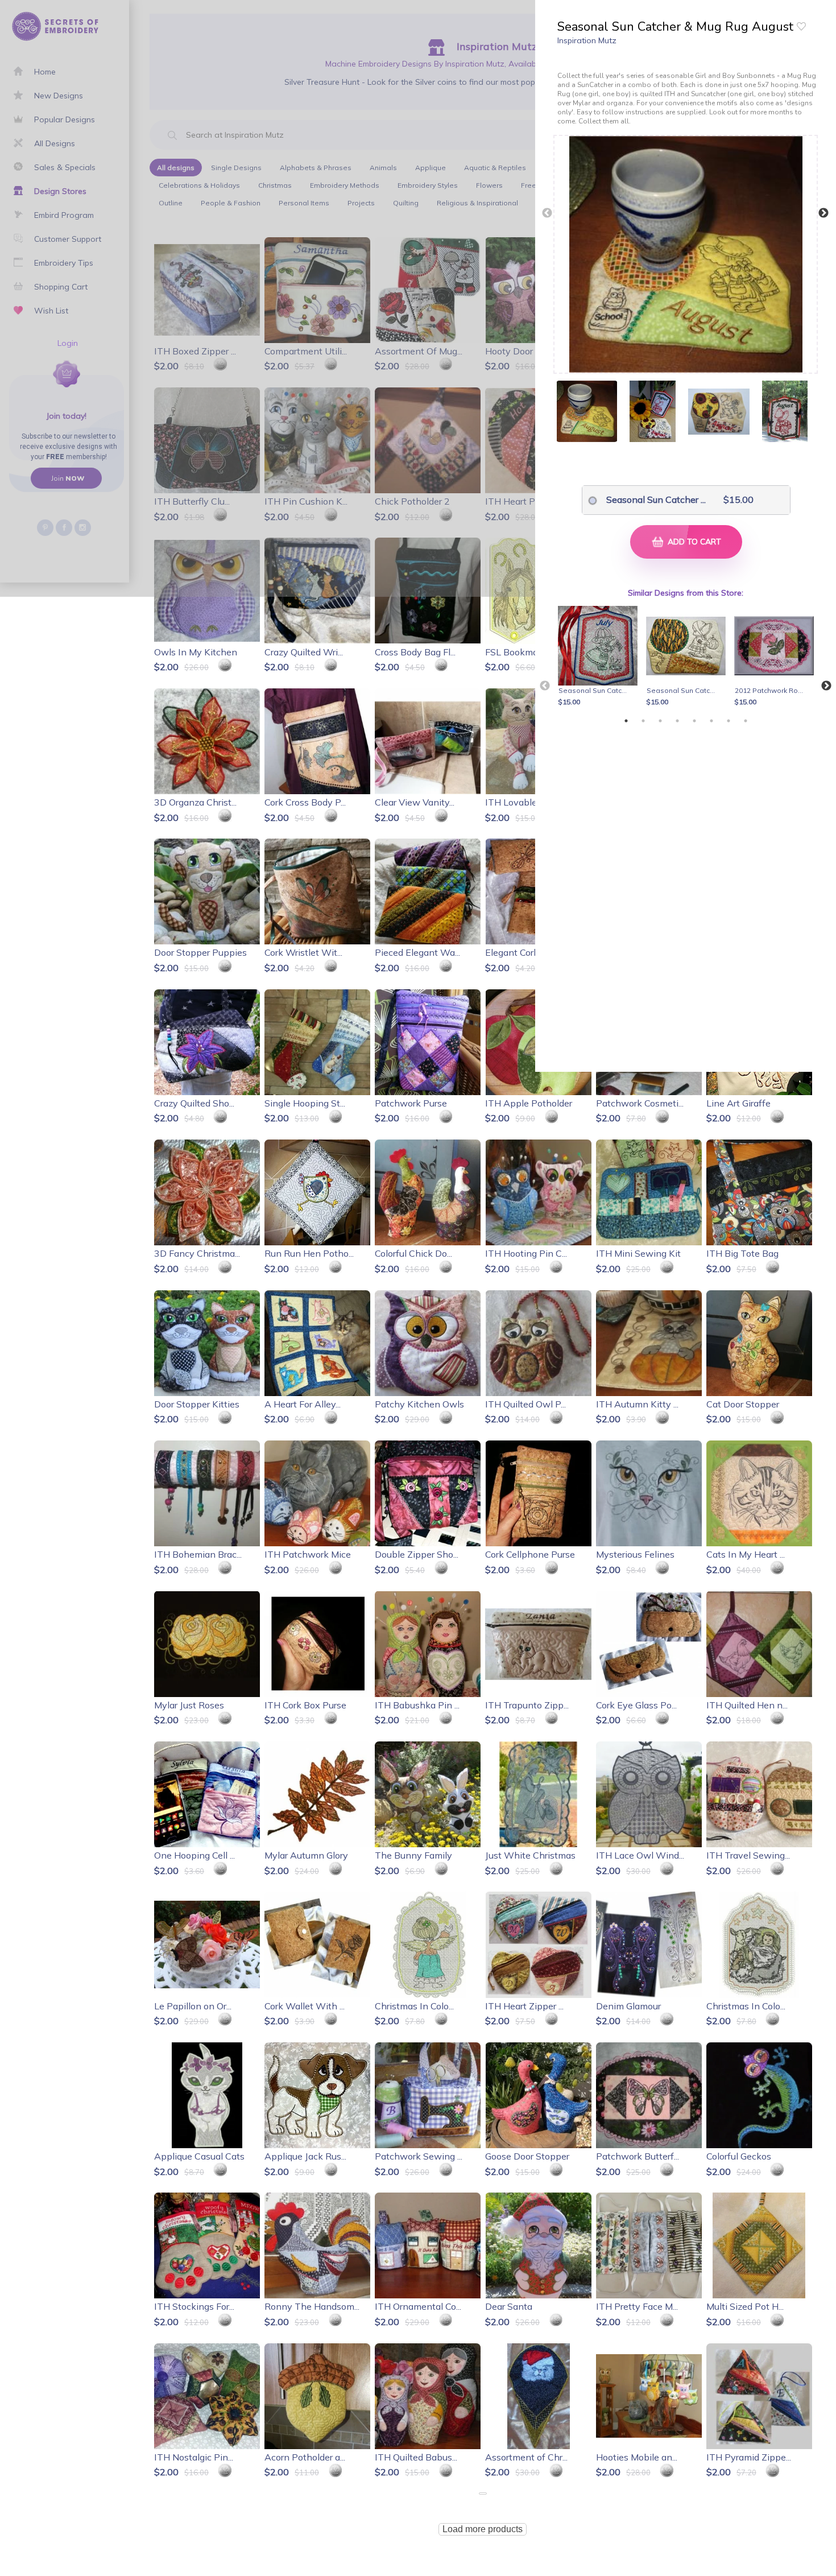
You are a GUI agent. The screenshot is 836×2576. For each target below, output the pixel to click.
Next (823, 213)
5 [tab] (694, 721)
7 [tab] (729, 721)
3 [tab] (660, 721)
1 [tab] (626, 721)
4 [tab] (677, 721)
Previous (547, 213)
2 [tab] (643, 721)
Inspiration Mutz (587, 40)
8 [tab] (746, 721)
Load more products (483, 2529)
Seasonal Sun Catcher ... (653, 499)
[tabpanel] (600, 657)
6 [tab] (711, 721)
